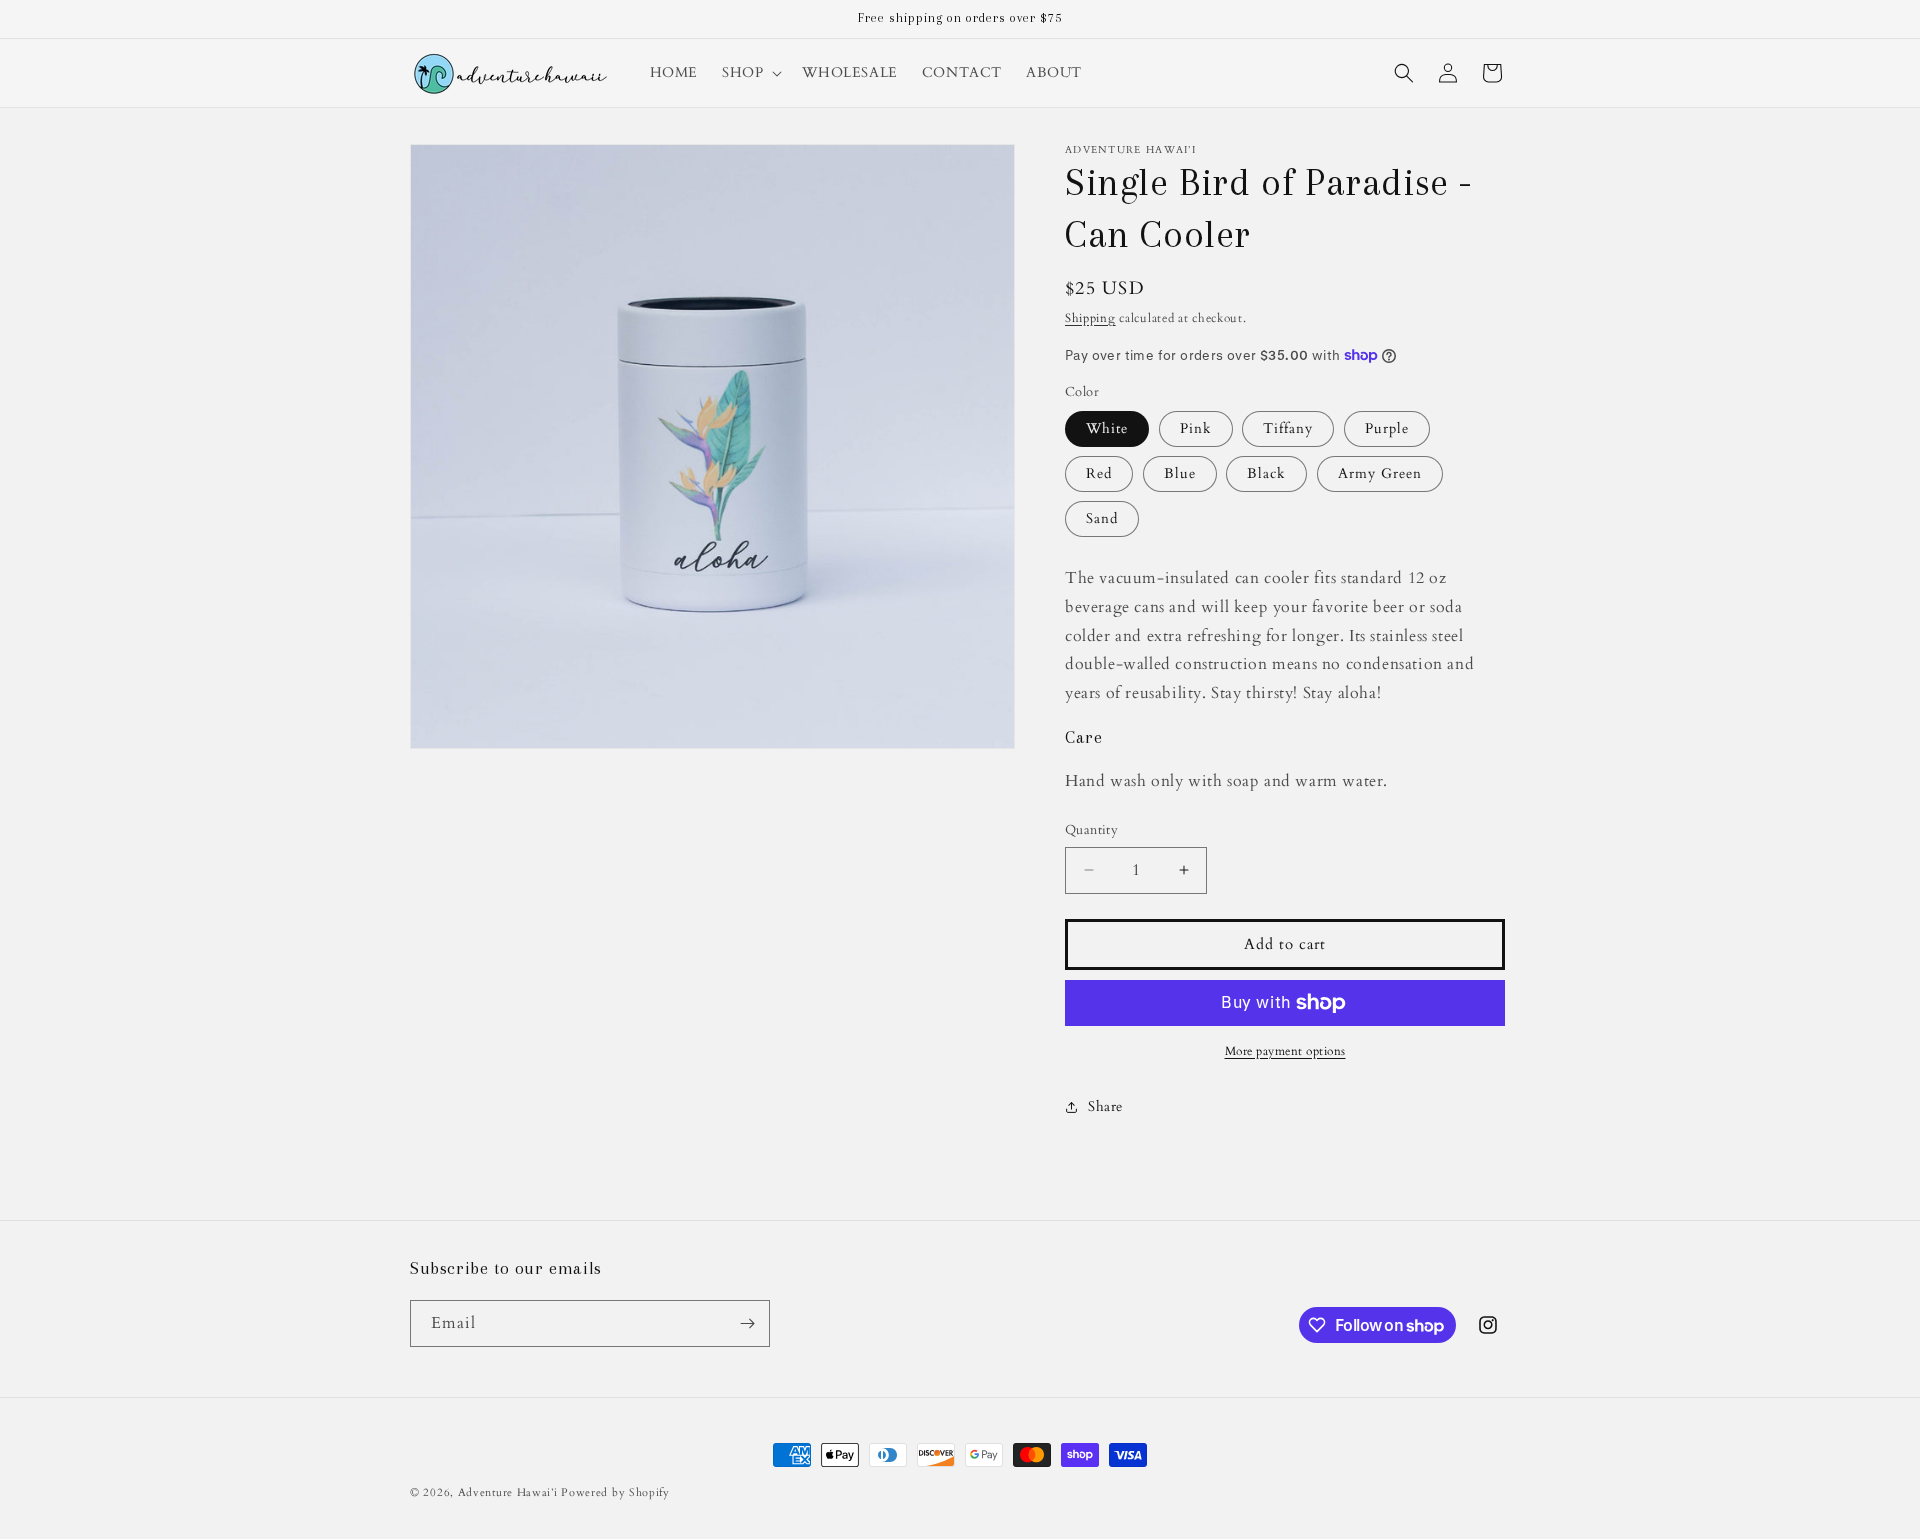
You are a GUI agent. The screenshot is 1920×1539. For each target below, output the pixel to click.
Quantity (1091, 830)
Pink (1196, 428)
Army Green (1380, 473)
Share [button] (1105, 1106)
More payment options (1285, 1051)
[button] (750, 73)
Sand (1102, 518)
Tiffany (1288, 428)
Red (1099, 473)
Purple (1387, 428)
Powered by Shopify (615, 1492)
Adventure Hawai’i (508, 1492)
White (1107, 428)
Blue (1180, 473)
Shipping (1090, 318)
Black (1266, 473)
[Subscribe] (747, 1323)
